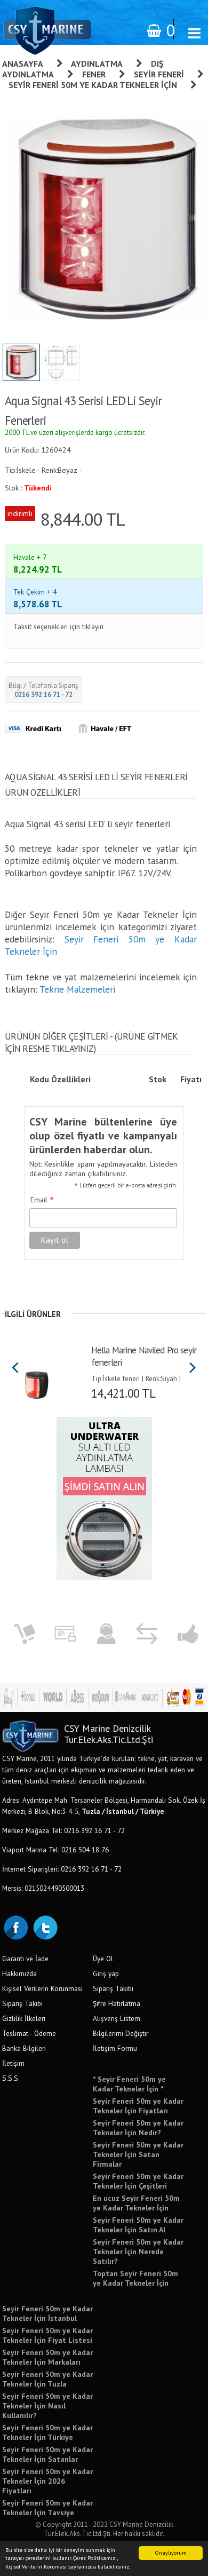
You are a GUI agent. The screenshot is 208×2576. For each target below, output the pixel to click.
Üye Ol (103, 1959)
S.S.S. (11, 2078)
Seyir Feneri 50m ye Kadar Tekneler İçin (93, 85)
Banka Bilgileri (24, 2048)
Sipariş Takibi (22, 2003)
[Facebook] (15, 1927)
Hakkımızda (19, 1973)
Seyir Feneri (159, 74)
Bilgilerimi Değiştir (121, 2033)
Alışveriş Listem (117, 2018)
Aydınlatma (97, 64)
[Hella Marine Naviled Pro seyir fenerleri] (37, 1381)
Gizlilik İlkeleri (24, 2018)
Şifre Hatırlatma (117, 2003)
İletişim (13, 2063)
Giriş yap (106, 1973)
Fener (94, 74)
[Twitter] (45, 1927)
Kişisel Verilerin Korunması (42, 1988)
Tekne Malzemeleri (77, 989)
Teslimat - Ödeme (29, 2033)
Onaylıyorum (171, 2553)
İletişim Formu (115, 2048)
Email (42, 1200)
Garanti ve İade (25, 1959)
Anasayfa (23, 64)
